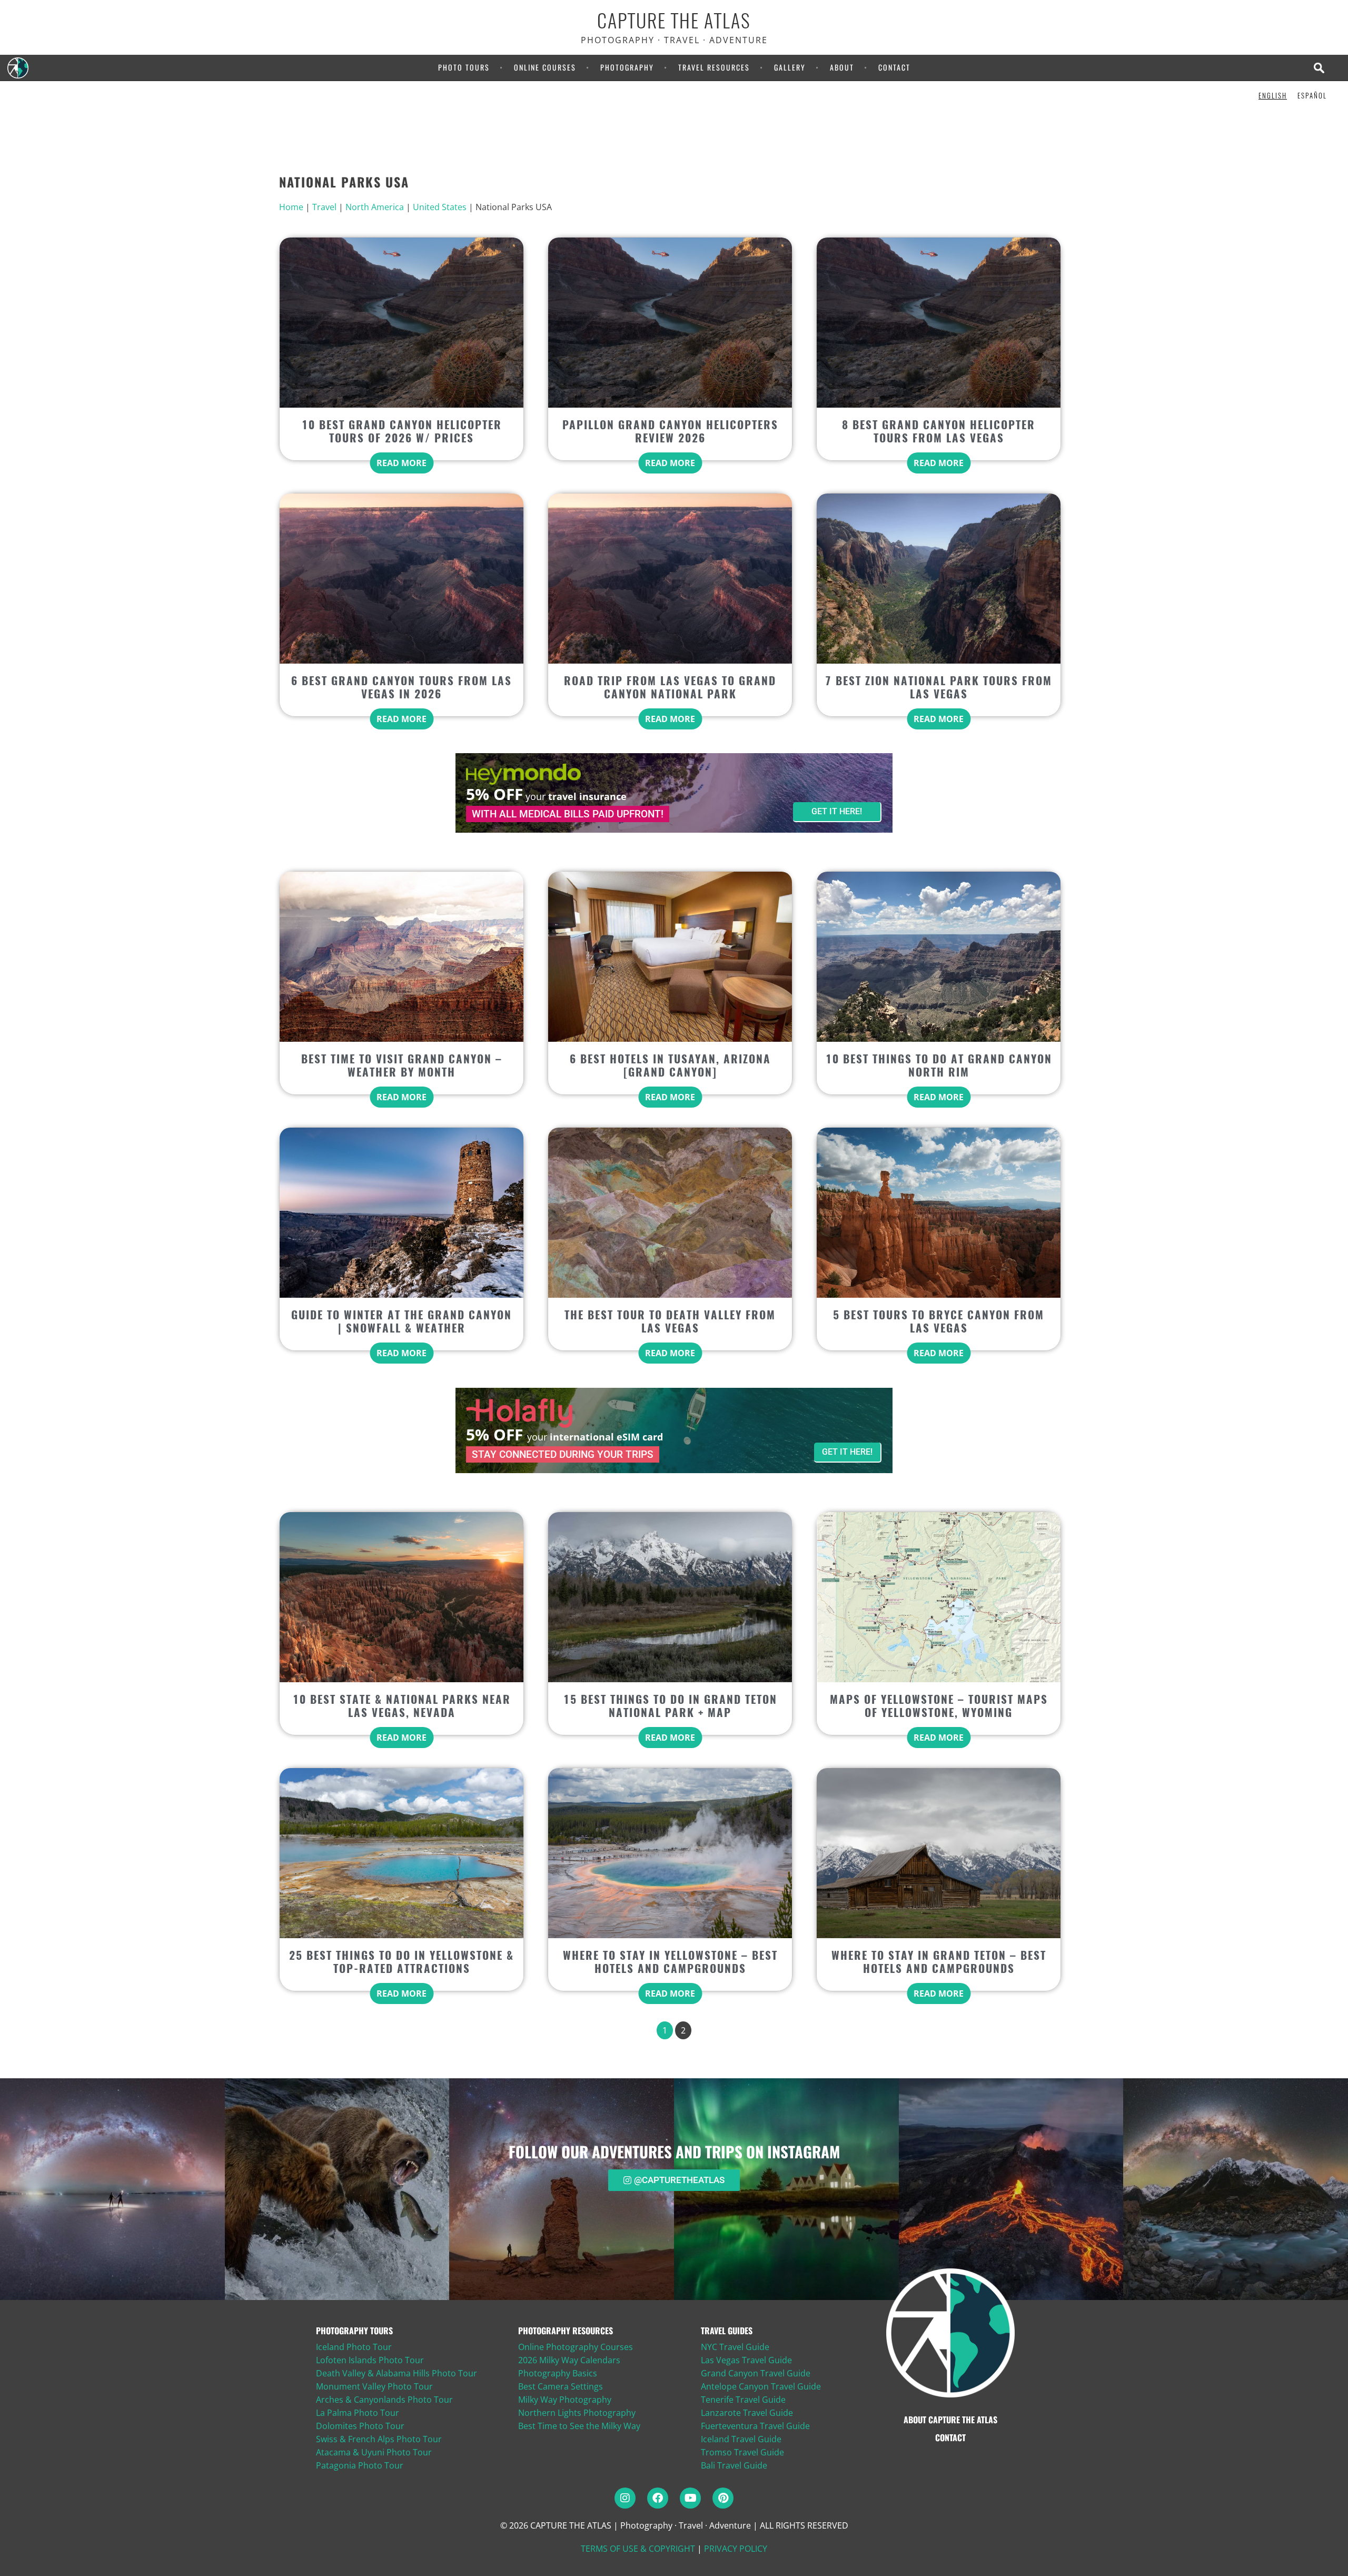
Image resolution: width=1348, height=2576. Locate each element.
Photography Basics (558, 2373)
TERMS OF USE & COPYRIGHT (638, 2549)
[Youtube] (690, 2498)
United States (440, 207)
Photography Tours (354, 2331)
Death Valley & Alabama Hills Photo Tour (397, 2373)
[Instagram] (625, 2498)
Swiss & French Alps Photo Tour (379, 2439)
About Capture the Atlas (950, 2420)
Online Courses (545, 67)
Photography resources (566, 2331)
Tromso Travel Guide (742, 2452)
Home (291, 207)
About (842, 67)
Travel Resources (714, 67)
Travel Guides (727, 2331)
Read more (402, 463)
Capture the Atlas (674, 21)
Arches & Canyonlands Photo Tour (384, 2400)
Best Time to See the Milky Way (579, 2426)
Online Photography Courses (576, 2347)
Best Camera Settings (561, 2386)
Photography (627, 67)
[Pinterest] (723, 2498)
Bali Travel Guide (734, 2465)
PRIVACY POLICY (736, 2549)
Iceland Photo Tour (354, 2347)
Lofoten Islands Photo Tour (370, 2360)
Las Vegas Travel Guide (746, 2360)
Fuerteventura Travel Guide (755, 2426)
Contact (894, 67)
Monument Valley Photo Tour (374, 2386)
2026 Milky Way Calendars (569, 2360)
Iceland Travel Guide (741, 2439)
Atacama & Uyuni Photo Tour (374, 2452)
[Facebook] (658, 2498)
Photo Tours (464, 67)
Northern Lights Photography (577, 2413)
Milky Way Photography (565, 2400)
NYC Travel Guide (735, 2347)
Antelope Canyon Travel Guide (761, 2386)
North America (375, 207)
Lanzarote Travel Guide (747, 2413)
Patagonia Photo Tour (360, 2465)
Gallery (790, 67)
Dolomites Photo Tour (360, 2426)
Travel (324, 207)
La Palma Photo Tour (358, 2413)
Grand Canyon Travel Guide (756, 2373)
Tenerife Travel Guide (743, 2400)
